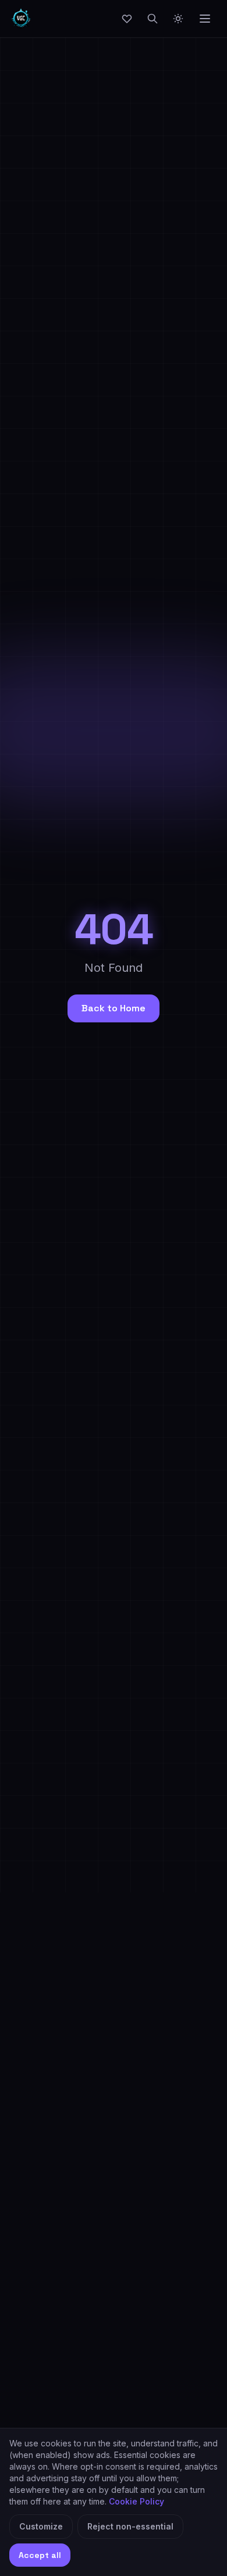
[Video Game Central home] (21, 19)
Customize (41, 2526)
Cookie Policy (136, 2501)
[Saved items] (127, 19)
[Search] (152, 19)
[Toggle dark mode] (178, 19)
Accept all (40, 2555)
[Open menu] (205, 19)
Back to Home (114, 1008)
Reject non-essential (130, 2526)
